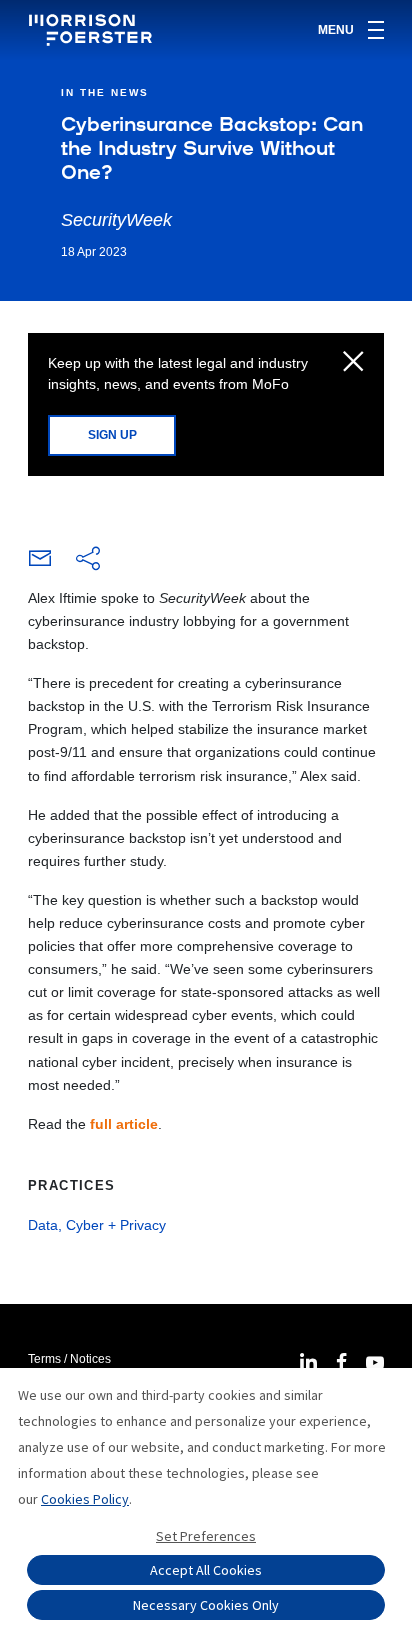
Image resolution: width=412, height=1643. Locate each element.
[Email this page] (40, 563)
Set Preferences (206, 1536)
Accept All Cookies (206, 1570)
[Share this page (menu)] (88, 560)
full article (124, 1124)
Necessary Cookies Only (206, 1605)
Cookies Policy (85, 1499)
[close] (353, 363)
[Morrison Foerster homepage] (93, 30)
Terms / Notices (69, 1359)
